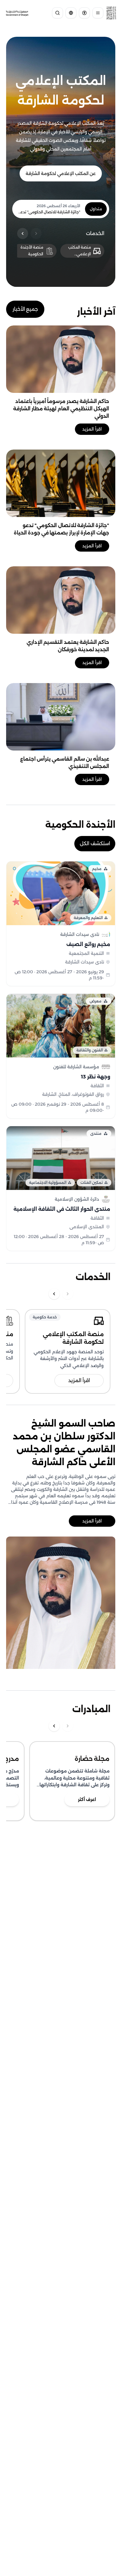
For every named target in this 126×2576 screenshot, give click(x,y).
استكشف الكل (95, 843)
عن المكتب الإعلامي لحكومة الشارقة (61, 173)
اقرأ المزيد (92, 429)
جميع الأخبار (25, 309)
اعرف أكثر (87, 1799)
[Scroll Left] (23, 234)
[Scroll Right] (36, 234)
